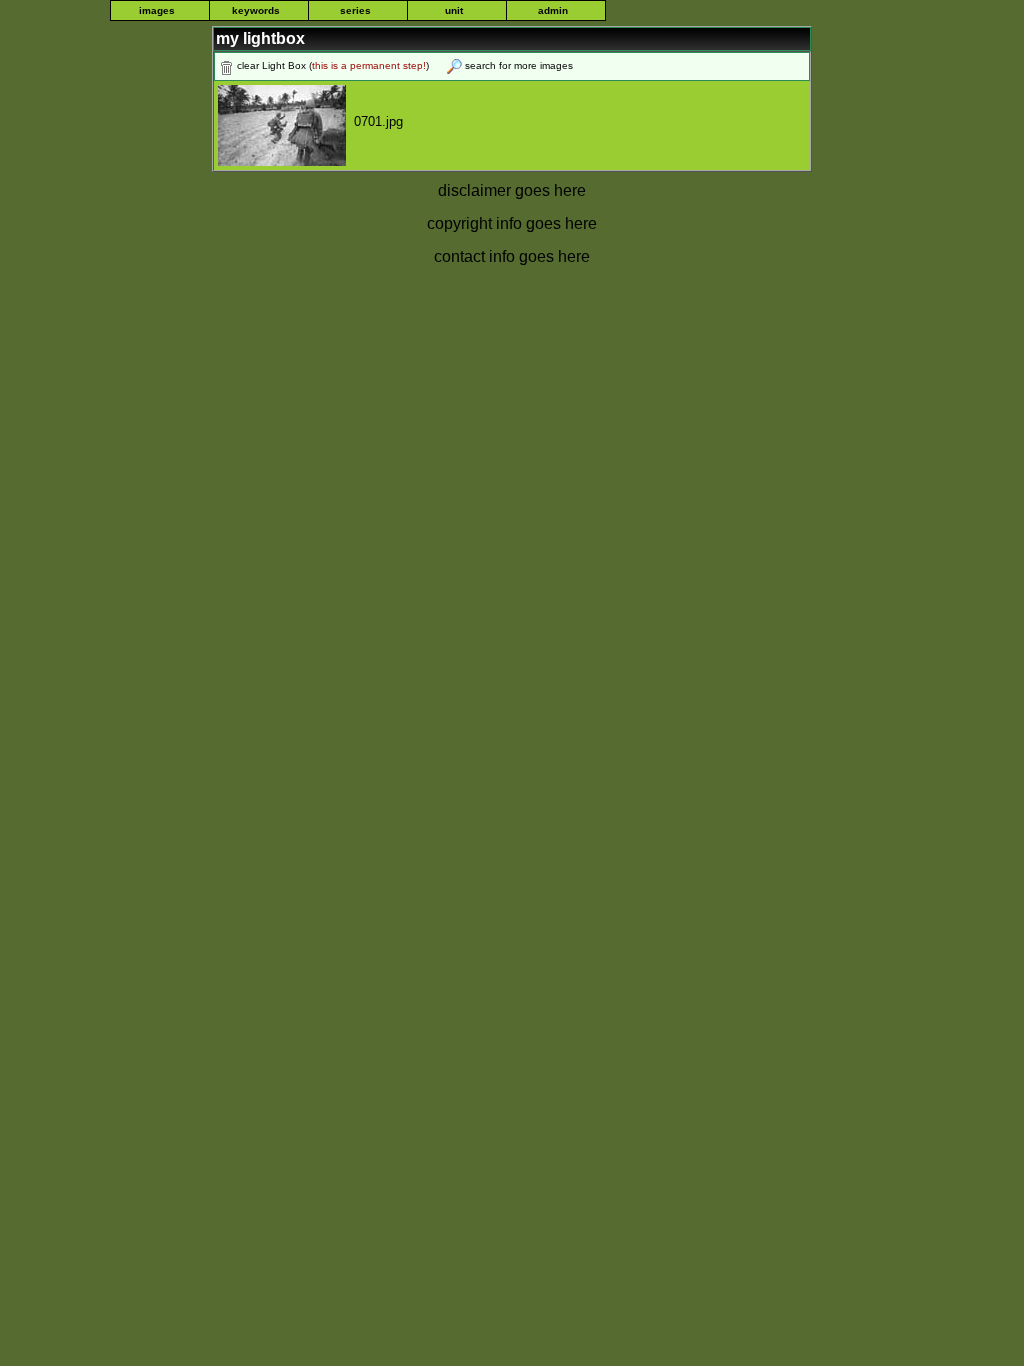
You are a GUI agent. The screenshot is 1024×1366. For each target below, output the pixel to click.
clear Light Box (271, 65)
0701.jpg (374, 121)
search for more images (519, 65)
